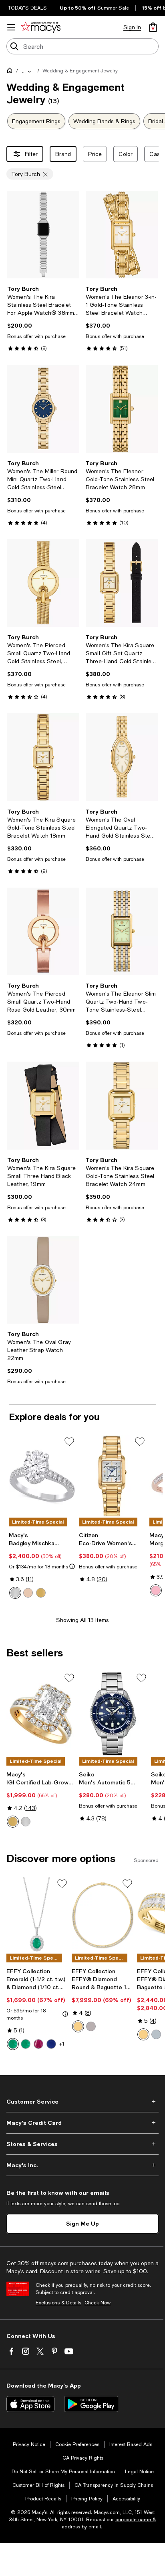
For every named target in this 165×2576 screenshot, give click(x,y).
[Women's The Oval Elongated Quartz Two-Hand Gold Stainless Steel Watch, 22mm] (122, 757)
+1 (62, 2044)
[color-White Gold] (15, 1593)
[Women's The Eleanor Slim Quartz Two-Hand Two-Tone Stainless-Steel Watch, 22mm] (122, 931)
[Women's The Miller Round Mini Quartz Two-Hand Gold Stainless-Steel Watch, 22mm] (43, 409)
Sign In (132, 27)
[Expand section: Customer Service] (82, 2102)
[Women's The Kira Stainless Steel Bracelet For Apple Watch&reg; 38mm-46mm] (43, 235)
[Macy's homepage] (11, 72)
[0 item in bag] (153, 27)
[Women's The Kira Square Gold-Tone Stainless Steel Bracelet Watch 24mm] (122, 1105)
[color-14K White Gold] (156, 2034)
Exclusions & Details (58, 2303)
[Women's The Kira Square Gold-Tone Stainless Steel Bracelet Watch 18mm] (43, 757)
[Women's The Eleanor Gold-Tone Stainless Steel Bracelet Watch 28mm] (122, 409)
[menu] (11, 27)
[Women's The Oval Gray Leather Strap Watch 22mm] (43, 1280)
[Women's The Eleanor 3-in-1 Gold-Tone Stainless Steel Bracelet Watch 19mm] (122, 235)
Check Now (98, 2303)
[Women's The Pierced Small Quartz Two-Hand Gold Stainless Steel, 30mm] (43, 583)
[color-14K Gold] (143, 2034)
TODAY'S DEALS (27, 8)
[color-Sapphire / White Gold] (51, 2044)
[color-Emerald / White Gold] (13, 2044)
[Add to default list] (69, 1442)
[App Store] (30, 2404)
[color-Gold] (78, 2026)
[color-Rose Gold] (28, 1593)
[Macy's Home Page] (41, 27)
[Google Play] (91, 2404)
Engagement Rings (36, 121)
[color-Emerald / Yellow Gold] (26, 2044)
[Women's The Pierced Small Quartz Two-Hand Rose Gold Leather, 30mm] (43, 931)
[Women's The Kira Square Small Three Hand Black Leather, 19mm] (43, 1105)
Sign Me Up (82, 2223)
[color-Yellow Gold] (41, 1593)
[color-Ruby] (38, 2044)
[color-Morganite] (156, 1590)
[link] (43, 318)
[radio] (15, 1593)
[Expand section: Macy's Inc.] (82, 2165)
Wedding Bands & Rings (104, 121)
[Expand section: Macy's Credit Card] (82, 2123)
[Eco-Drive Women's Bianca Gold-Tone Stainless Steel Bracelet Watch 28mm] (112, 1476)
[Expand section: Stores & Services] (82, 2144)
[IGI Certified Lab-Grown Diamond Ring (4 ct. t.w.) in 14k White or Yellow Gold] (41, 1714)
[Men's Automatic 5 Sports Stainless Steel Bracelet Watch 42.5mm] (114, 1714)
